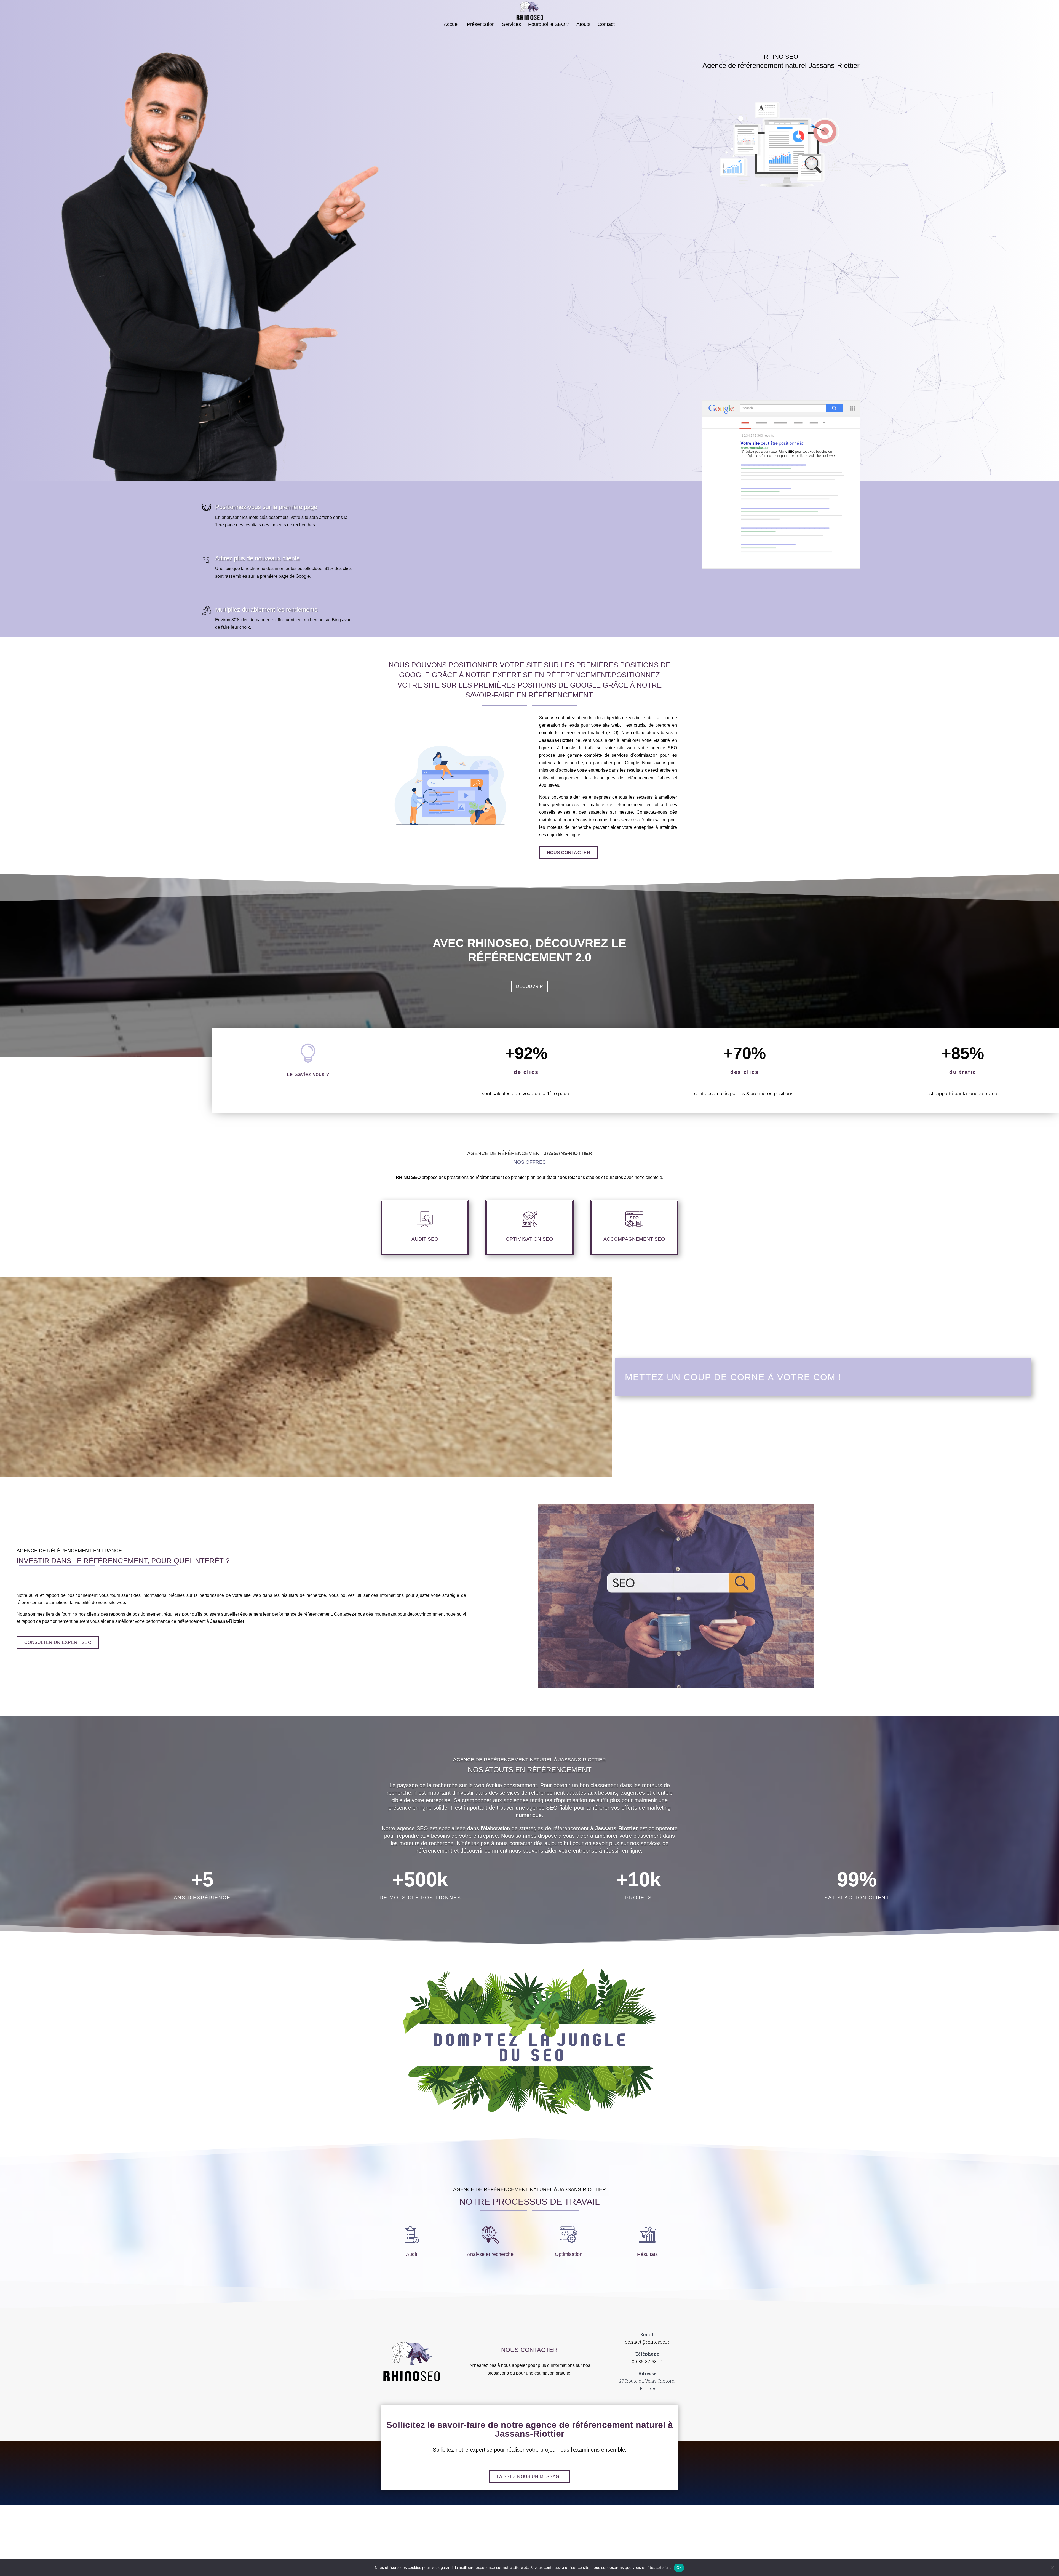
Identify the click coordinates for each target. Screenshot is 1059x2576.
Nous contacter (569, 853)
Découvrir (529, 986)
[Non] (1052, 2568)
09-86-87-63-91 (647, 2361)
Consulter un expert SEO (58, 1643)
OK (679, 2567)
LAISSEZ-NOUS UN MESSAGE (529, 2477)
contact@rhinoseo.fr (647, 2342)
